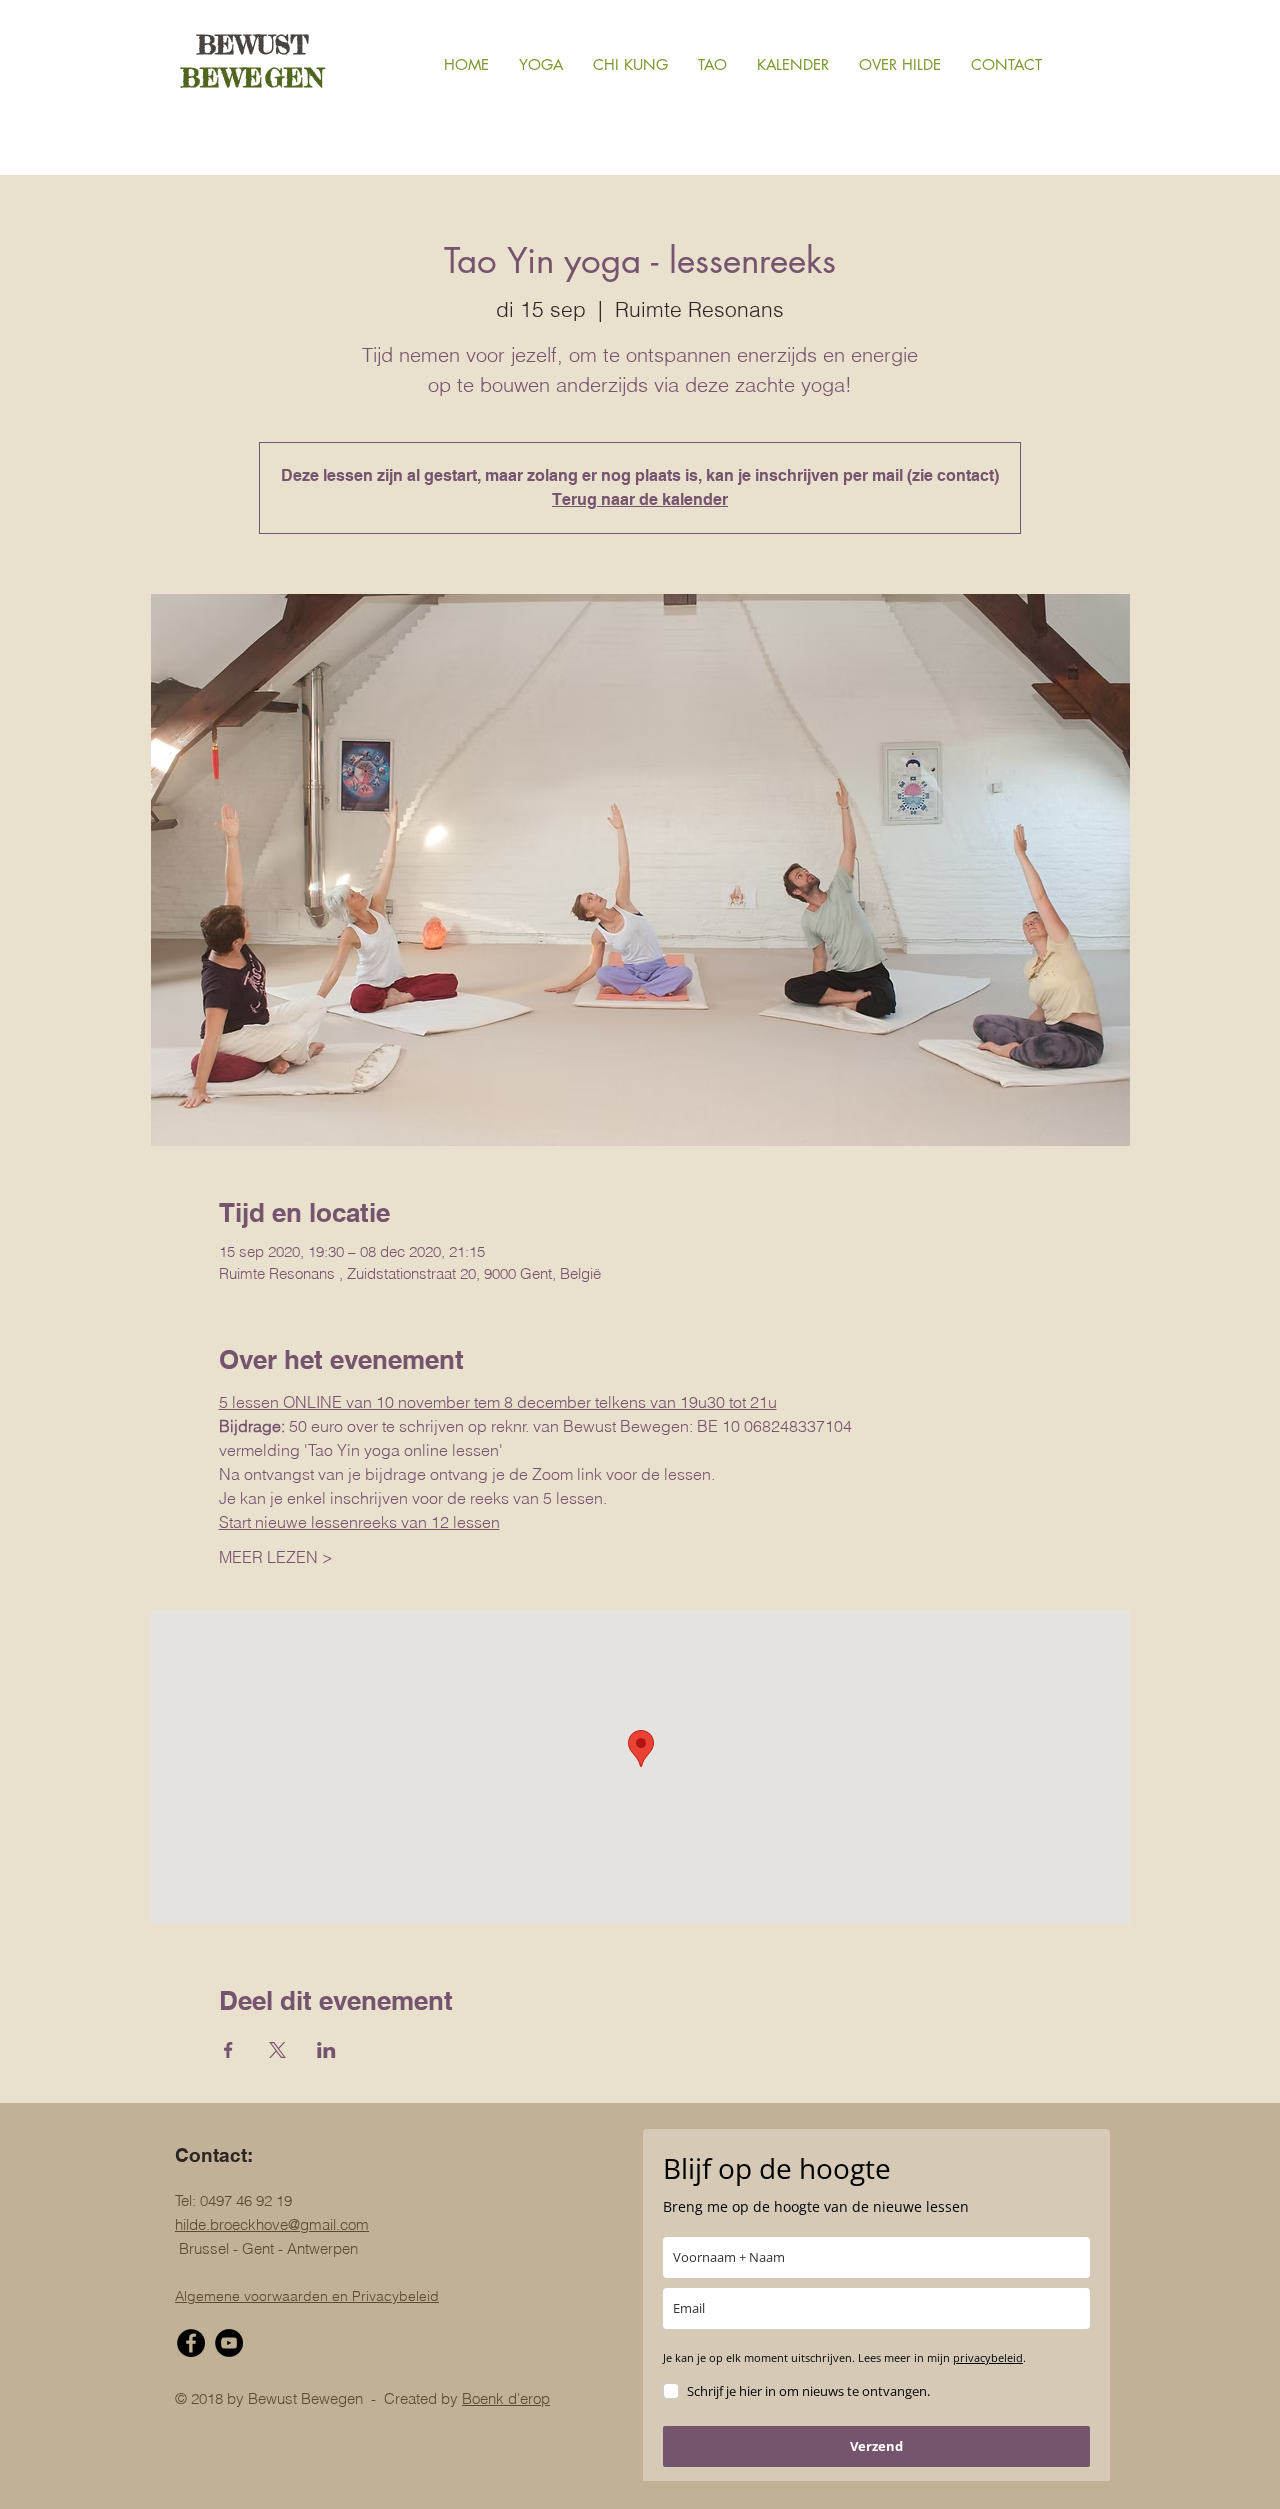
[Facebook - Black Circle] (191, 2343)
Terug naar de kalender (640, 499)
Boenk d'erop (506, 2398)
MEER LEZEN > (276, 1557)
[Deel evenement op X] (277, 2050)
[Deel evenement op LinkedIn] (326, 2050)
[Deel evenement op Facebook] (228, 2050)
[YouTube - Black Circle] (229, 2343)
